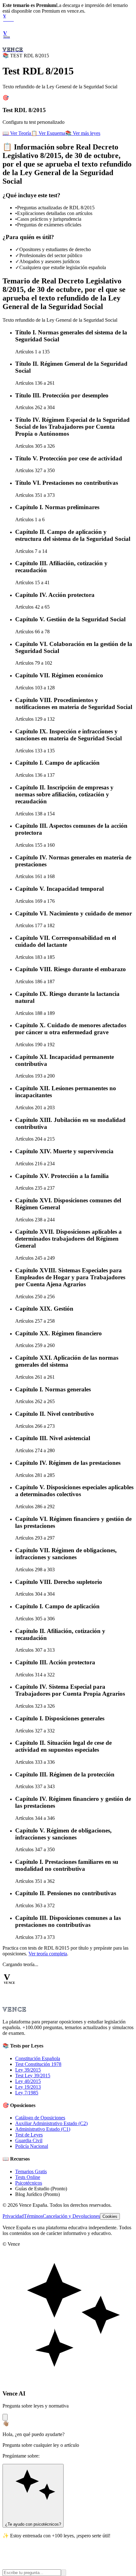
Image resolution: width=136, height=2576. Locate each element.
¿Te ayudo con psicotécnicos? (33, 2524)
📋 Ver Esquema (48, 133)
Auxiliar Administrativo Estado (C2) (51, 2123)
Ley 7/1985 (27, 2093)
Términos (33, 2216)
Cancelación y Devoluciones (71, 2216)
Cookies (110, 2216)
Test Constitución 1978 (38, 2064)
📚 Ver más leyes (83, 133)
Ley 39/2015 (28, 2070)
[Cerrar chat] (5, 2417)
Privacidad (13, 2216)
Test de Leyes (29, 2135)
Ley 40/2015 (28, 2081)
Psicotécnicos (29, 2183)
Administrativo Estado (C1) (43, 2129)
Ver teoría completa (48, 1954)
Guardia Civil (29, 2140)
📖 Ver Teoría (17, 133)
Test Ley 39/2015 (33, 2076)
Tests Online (28, 2177)
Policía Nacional (32, 2146)
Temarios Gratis (31, 2171)
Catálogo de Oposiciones (40, 2118)
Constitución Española (38, 2058)
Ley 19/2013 (28, 2087)
